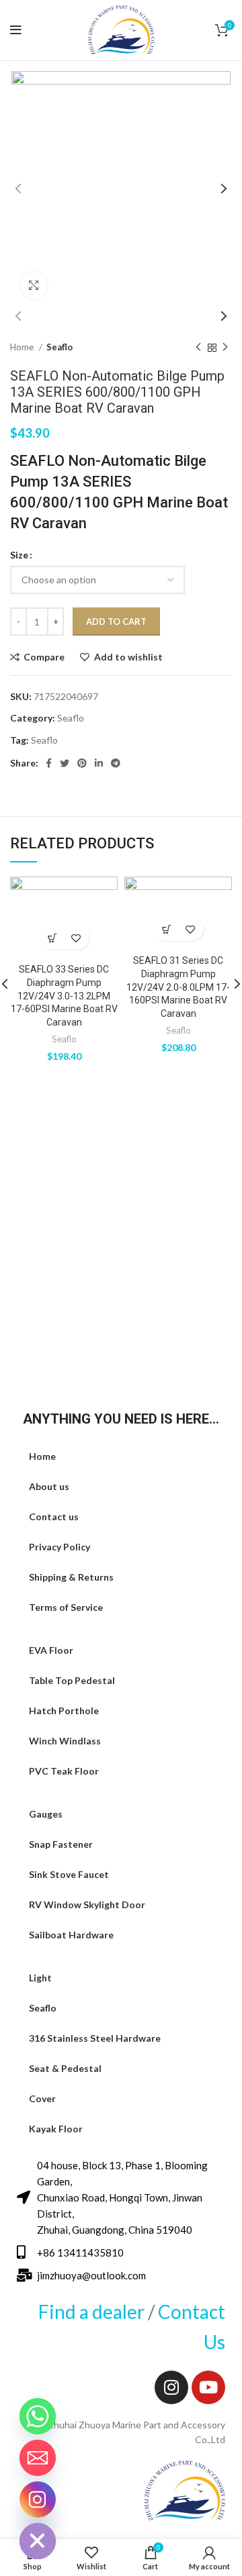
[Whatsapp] (38, 2416)
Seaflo (59, 347)
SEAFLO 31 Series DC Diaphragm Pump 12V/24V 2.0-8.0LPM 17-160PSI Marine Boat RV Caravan (178, 987)
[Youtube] (208, 2387)
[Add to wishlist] (76, 938)
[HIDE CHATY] (38, 2541)
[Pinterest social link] (82, 763)
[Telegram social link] (116, 763)
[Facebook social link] (49, 763)
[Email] (38, 2458)
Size (19, 555)
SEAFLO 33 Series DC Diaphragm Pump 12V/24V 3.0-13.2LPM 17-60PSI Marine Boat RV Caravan (64, 995)
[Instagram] (171, 2387)
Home (23, 347)
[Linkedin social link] (99, 763)
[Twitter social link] (65, 763)
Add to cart (116, 622)
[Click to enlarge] (34, 285)
